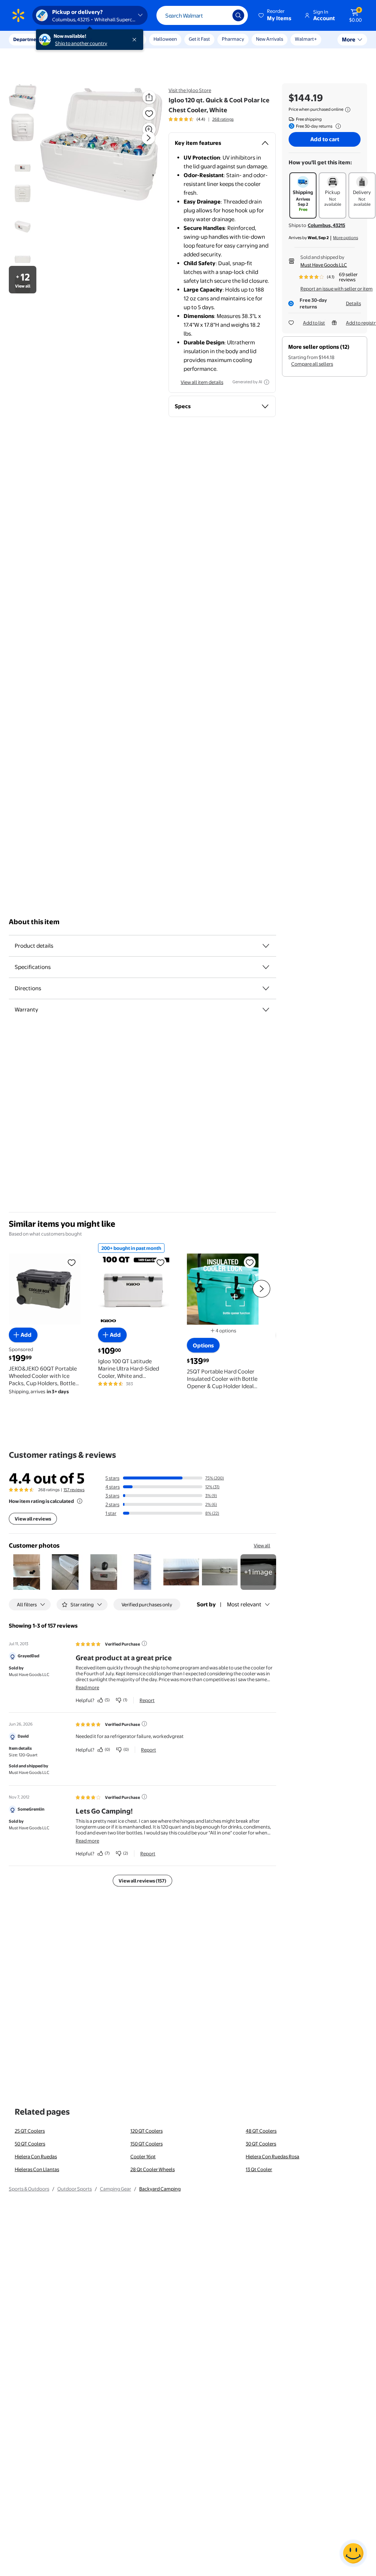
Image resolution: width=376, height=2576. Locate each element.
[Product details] (266, 946)
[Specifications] (266, 967)
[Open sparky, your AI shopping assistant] (353, 2553)
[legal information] (348, 110)
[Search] (238, 15)
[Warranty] (266, 1010)
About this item (34, 922)
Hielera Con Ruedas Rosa (272, 2156)
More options (346, 238)
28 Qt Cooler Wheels (153, 2169)
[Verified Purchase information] (144, 1643)
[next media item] (148, 138)
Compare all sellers (312, 364)
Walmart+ (306, 39)
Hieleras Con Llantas (37, 2169)
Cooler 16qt (143, 2156)
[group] (201, 119)
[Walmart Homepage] (18, 15)
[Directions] (266, 988)
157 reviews (74, 1490)
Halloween (165, 39)
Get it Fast (199, 39)
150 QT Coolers (147, 2144)
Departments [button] (28, 39)
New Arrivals (270, 39)
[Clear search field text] (221, 15)
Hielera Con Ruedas (36, 2156)
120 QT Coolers (147, 2131)
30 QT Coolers (261, 2144)
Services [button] (74, 39)
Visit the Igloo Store (190, 90)
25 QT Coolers (30, 2131)
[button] (275, 15)
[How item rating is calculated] (80, 1501)
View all (262, 1545)
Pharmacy (233, 39)
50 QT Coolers (30, 2144)
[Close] (136, 40)
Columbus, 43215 (326, 225)
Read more (87, 1687)
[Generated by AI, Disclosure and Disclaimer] (267, 382)
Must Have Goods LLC (324, 265)
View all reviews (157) (142, 1881)
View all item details (202, 382)
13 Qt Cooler (259, 2169)
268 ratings (223, 119)
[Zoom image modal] (149, 129)
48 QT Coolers (261, 2131)
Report (147, 1700)
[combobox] (202, 15)
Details (353, 303)
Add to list (314, 323)
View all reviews (33, 1519)
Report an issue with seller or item (337, 289)
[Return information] (337, 126)
